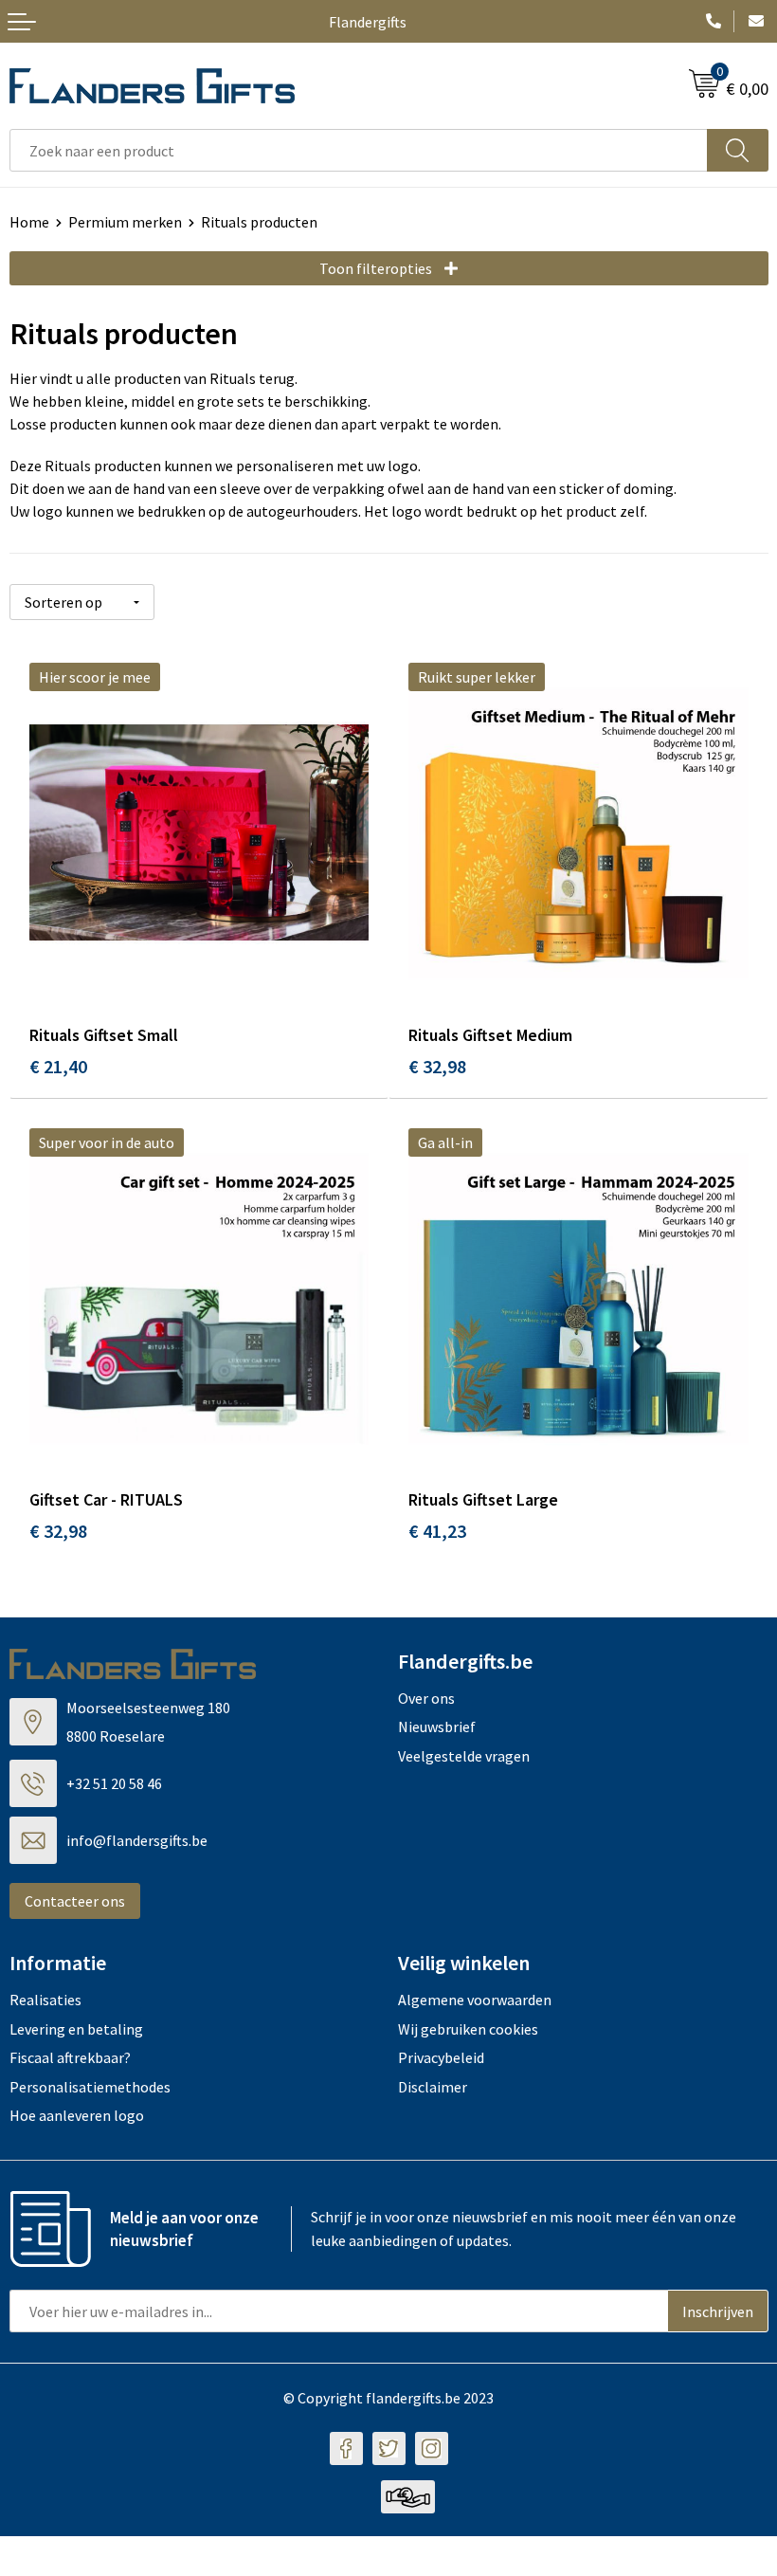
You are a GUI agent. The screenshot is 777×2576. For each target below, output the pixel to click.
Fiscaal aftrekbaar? (70, 2057)
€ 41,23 (437, 1531)
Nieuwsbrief (437, 1726)
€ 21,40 (58, 1066)
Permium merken (125, 222)
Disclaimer (433, 2087)
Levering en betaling (76, 2029)
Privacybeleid (441, 2057)
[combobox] (359, 150)
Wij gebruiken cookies (468, 2029)
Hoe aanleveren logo (77, 2115)
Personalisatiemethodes (90, 2087)
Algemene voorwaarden (475, 2000)
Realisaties (45, 2000)
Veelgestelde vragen (464, 1756)
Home (29, 222)
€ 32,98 (437, 1066)
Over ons (426, 1698)
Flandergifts (368, 22)
